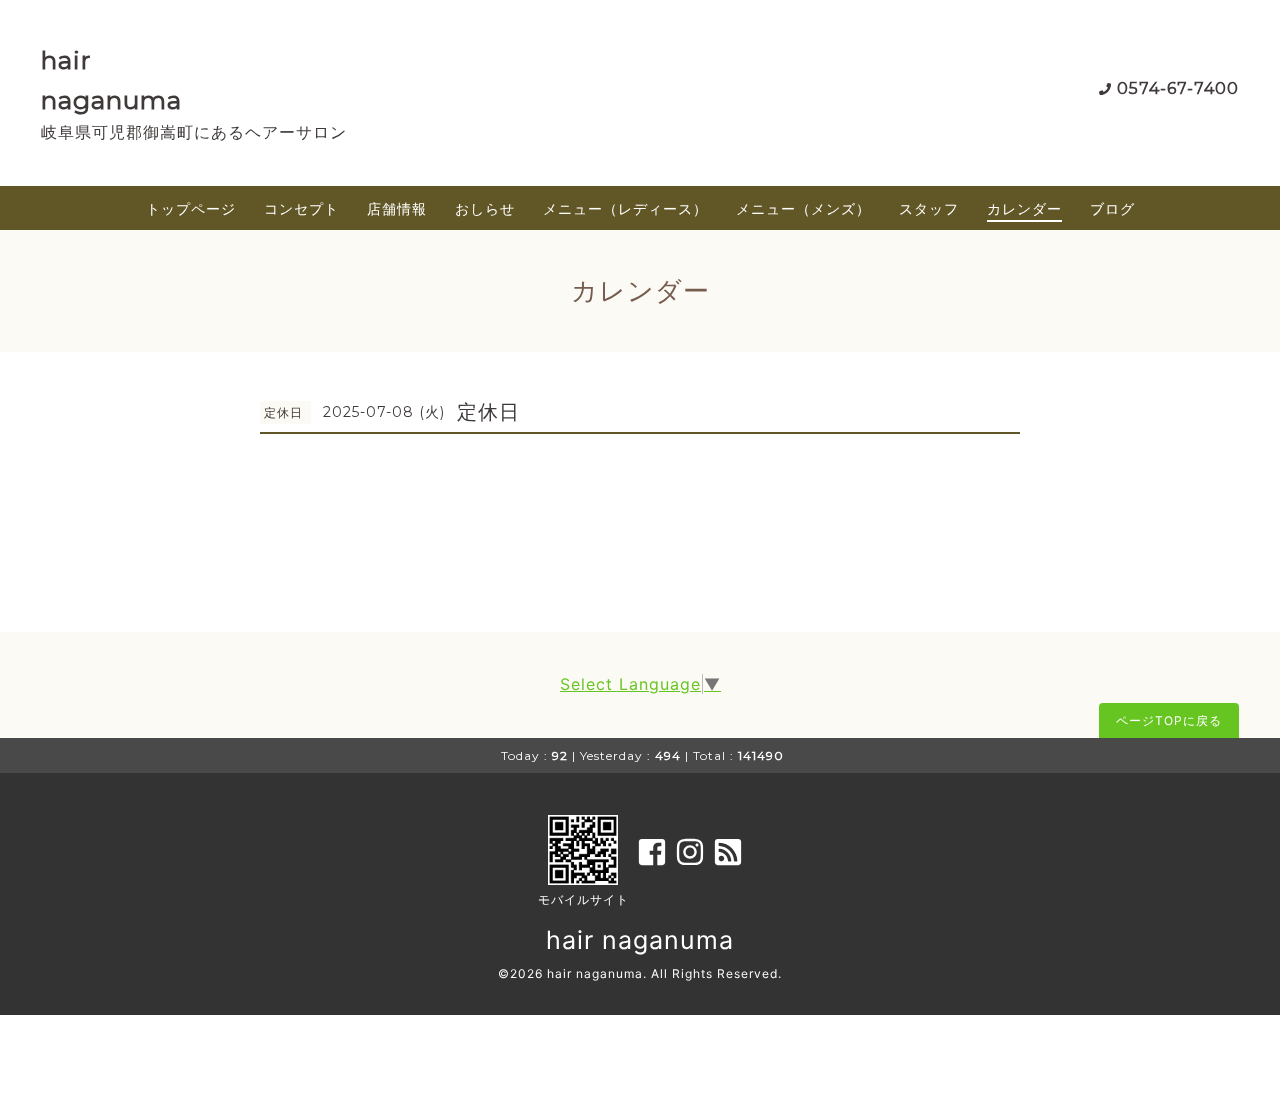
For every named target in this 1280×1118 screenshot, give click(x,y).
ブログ (1112, 208)
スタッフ (929, 208)
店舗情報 (397, 208)
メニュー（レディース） (625, 208)
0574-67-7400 (1178, 88)
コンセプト (301, 208)
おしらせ (485, 208)
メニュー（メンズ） (803, 208)
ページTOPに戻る (1169, 720)
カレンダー (1024, 208)
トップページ (191, 208)
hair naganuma (640, 940)
